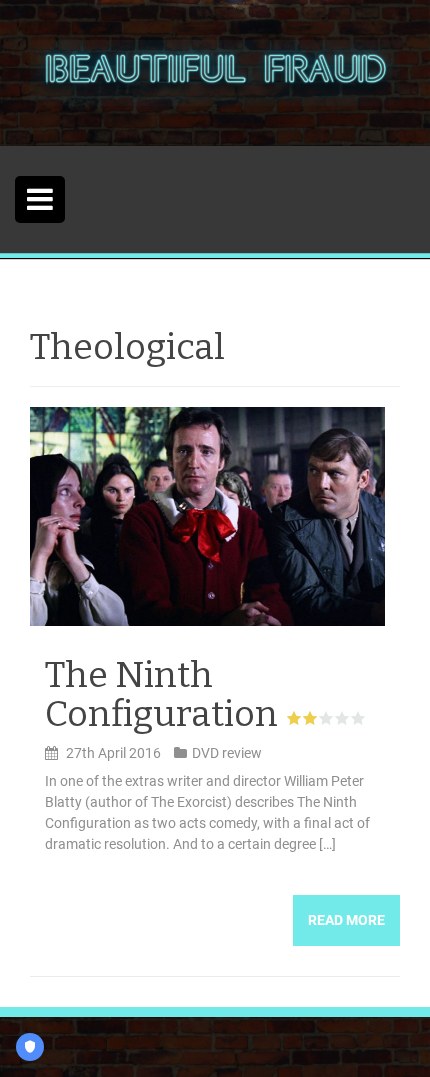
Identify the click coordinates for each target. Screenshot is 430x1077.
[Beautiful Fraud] (215, 72)
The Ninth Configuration (161, 695)
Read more (346, 920)
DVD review (227, 753)
